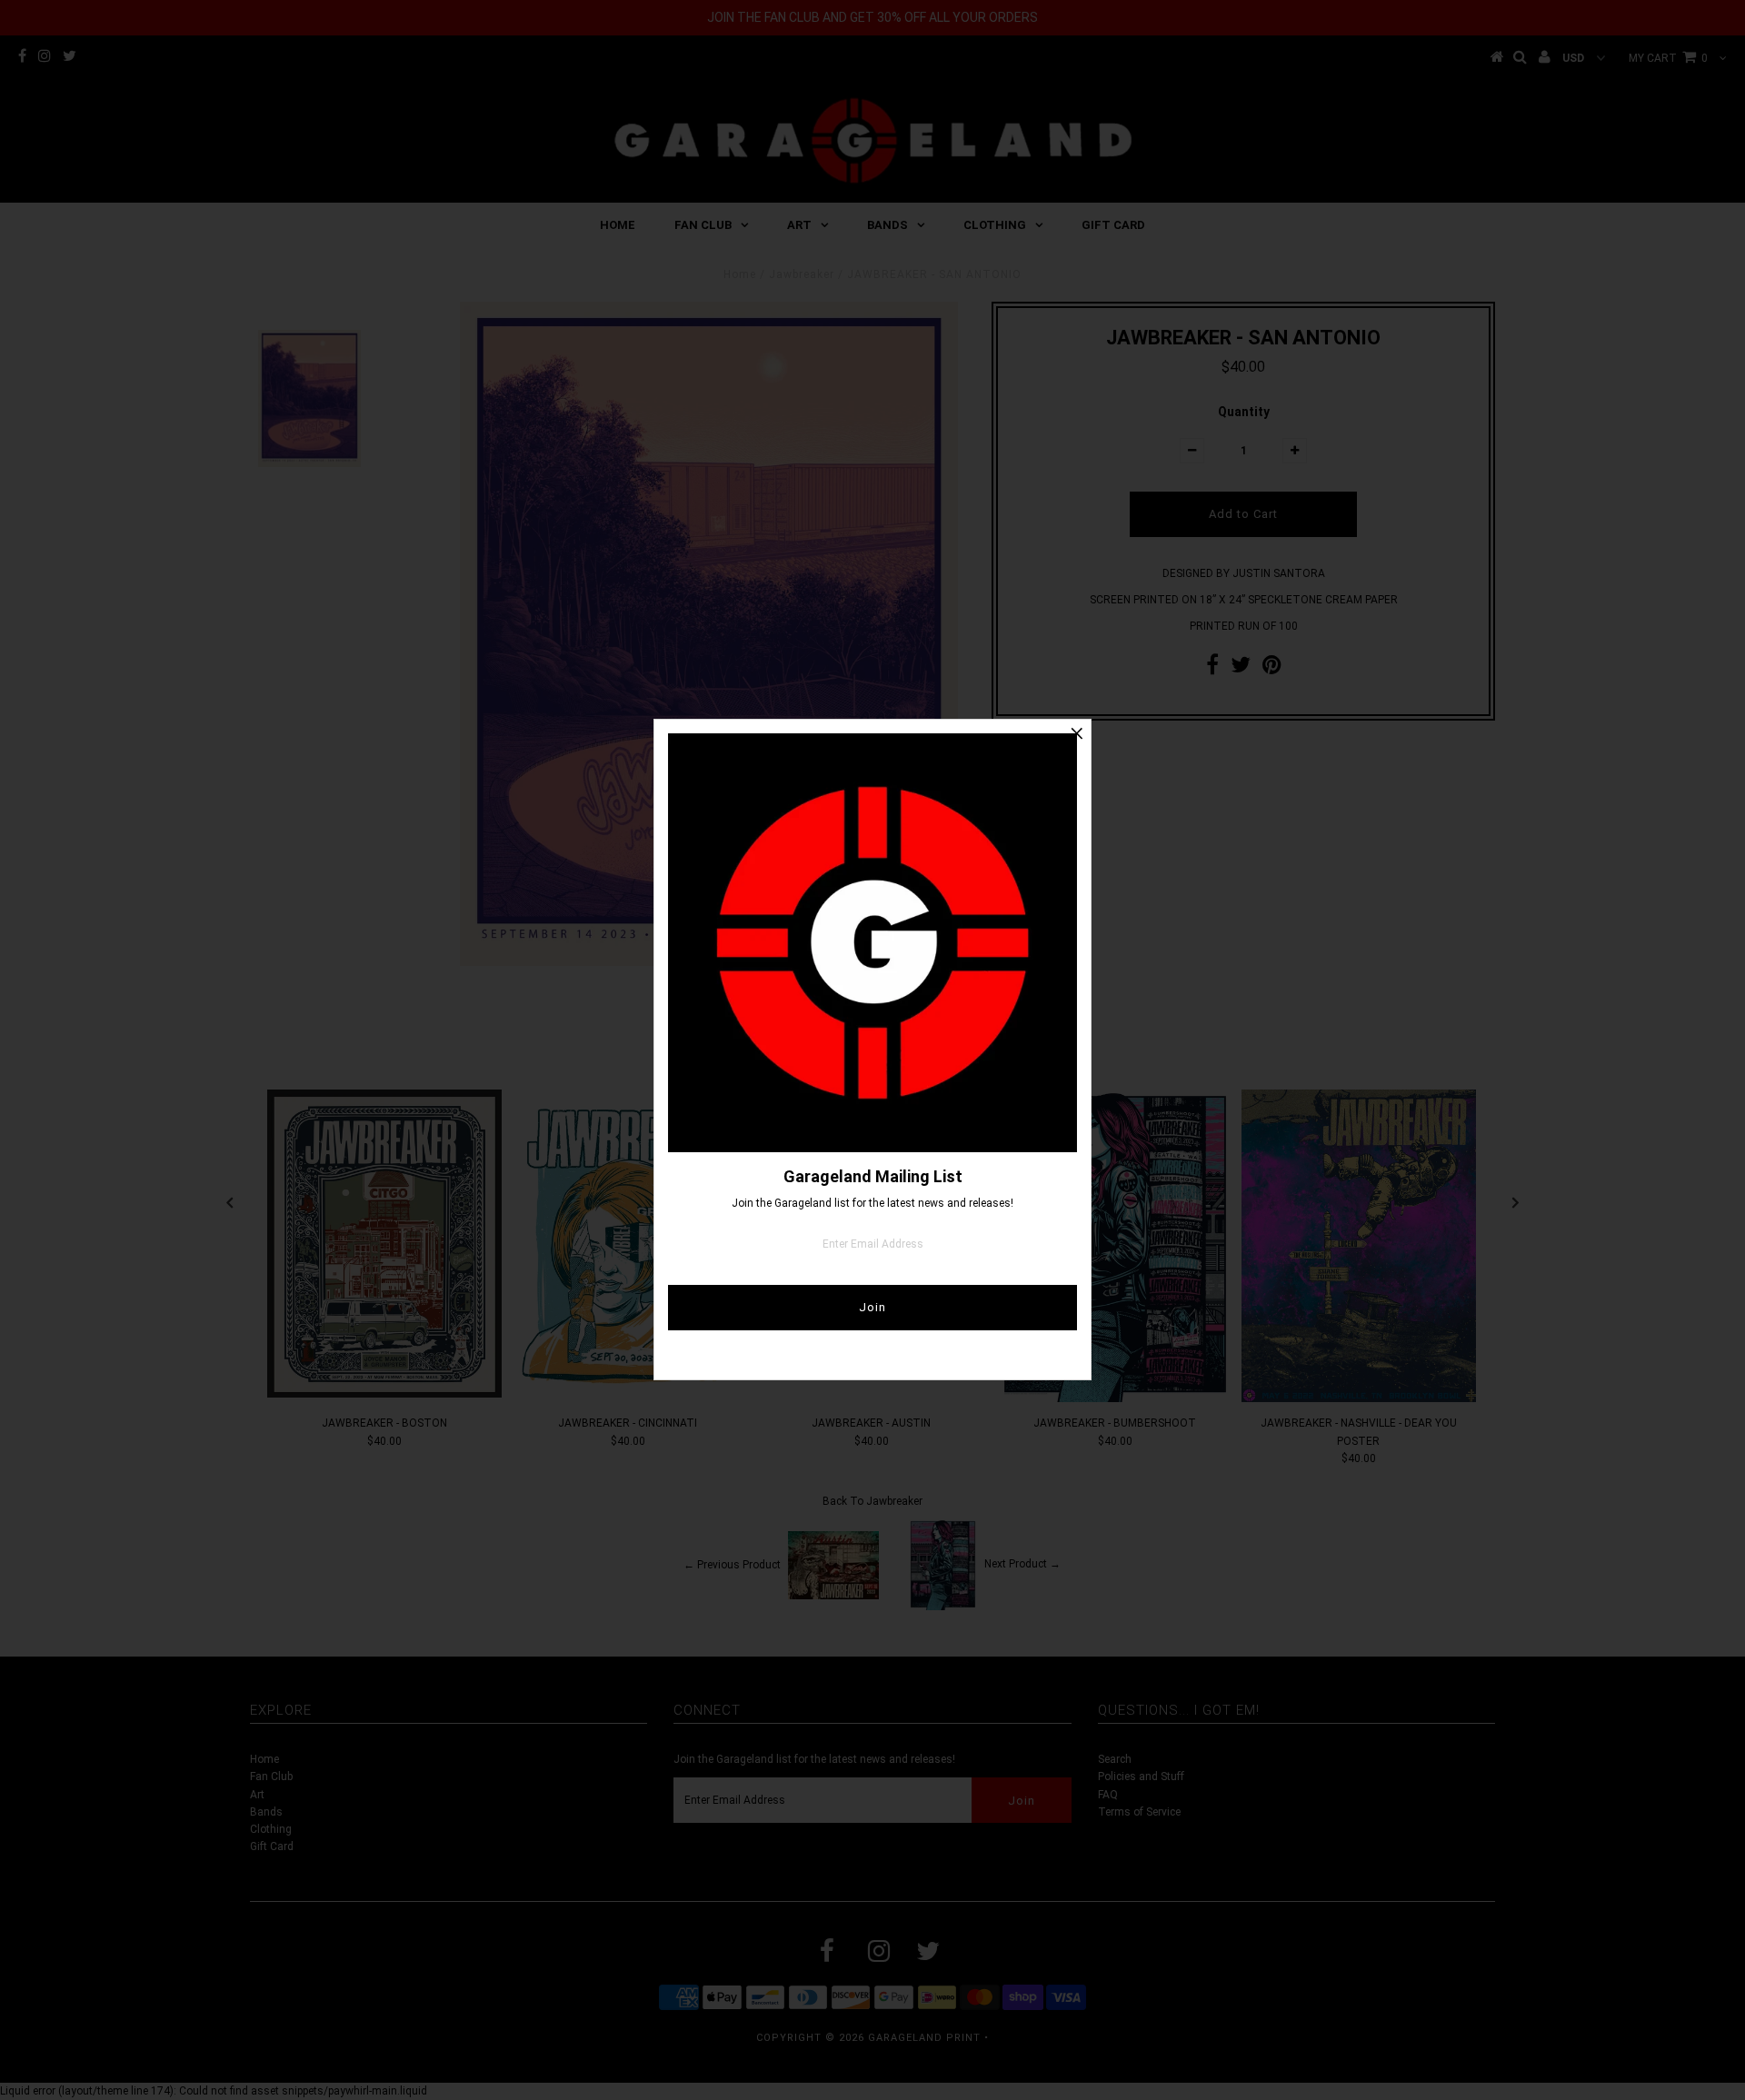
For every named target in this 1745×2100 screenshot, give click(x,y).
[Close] (1077, 733)
